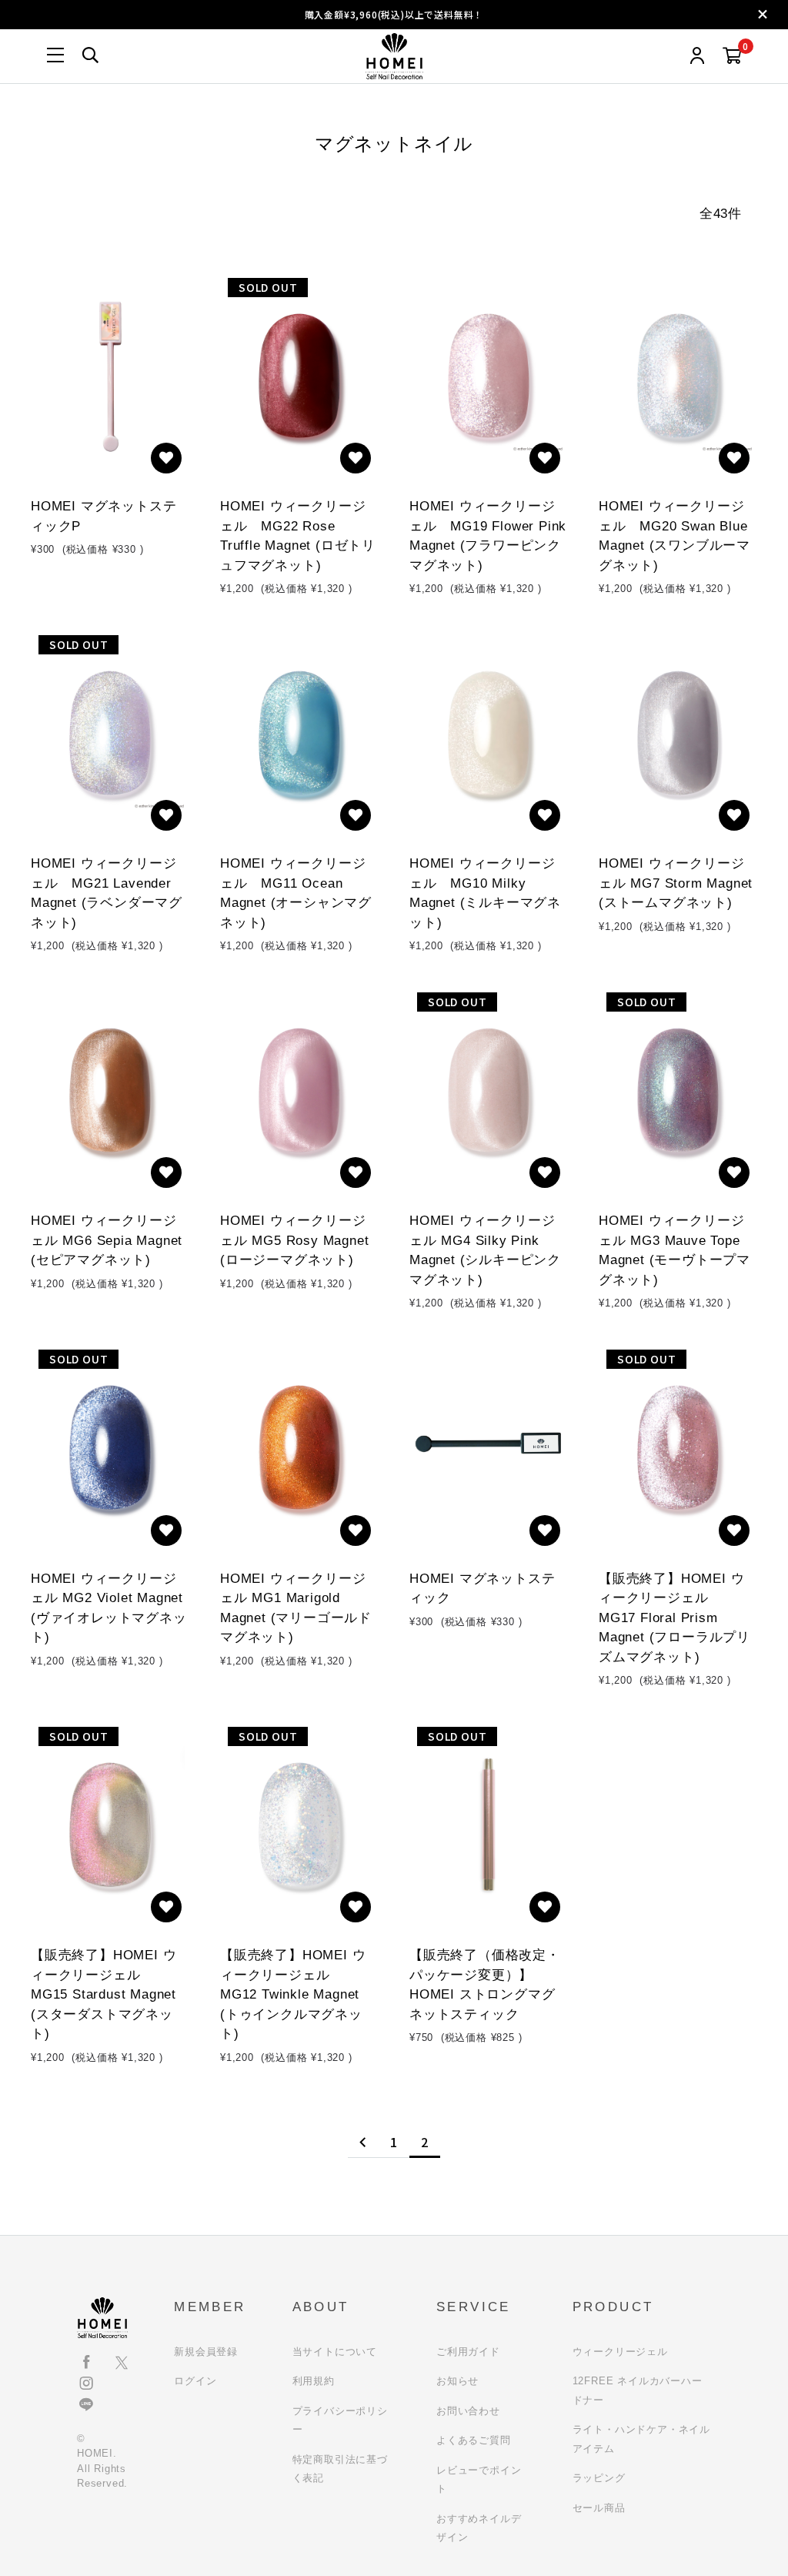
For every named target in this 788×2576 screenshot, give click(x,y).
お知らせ (457, 2381)
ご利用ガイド (468, 2352)
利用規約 (314, 2381)
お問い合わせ (468, 2411)
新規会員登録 (206, 2352)
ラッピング (599, 2478)
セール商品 (599, 2508)
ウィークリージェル (620, 2352)
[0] (732, 57)
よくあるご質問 (474, 2440)
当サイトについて (335, 2352)
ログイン (195, 2381)
